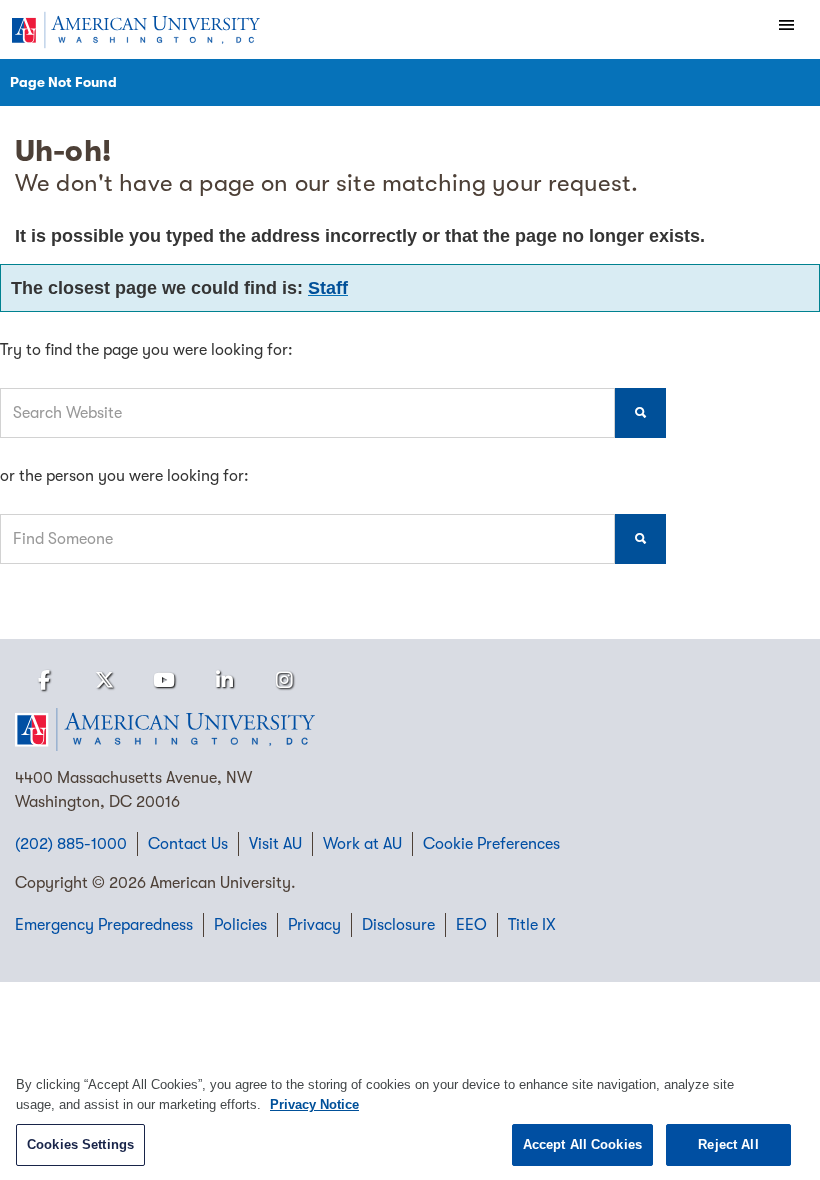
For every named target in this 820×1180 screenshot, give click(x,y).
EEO (471, 925)
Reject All (728, 1144)
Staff (328, 288)
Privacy (314, 925)
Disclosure (398, 925)
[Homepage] (410, 730)
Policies (240, 925)
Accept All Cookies (582, 1144)
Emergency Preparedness (104, 925)
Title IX (532, 925)
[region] (410, 1117)
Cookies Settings (80, 1144)
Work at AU (362, 844)
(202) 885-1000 (71, 844)
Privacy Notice (314, 1104)
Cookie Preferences (491, 844)
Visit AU (275, 844)
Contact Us (188, 844)
